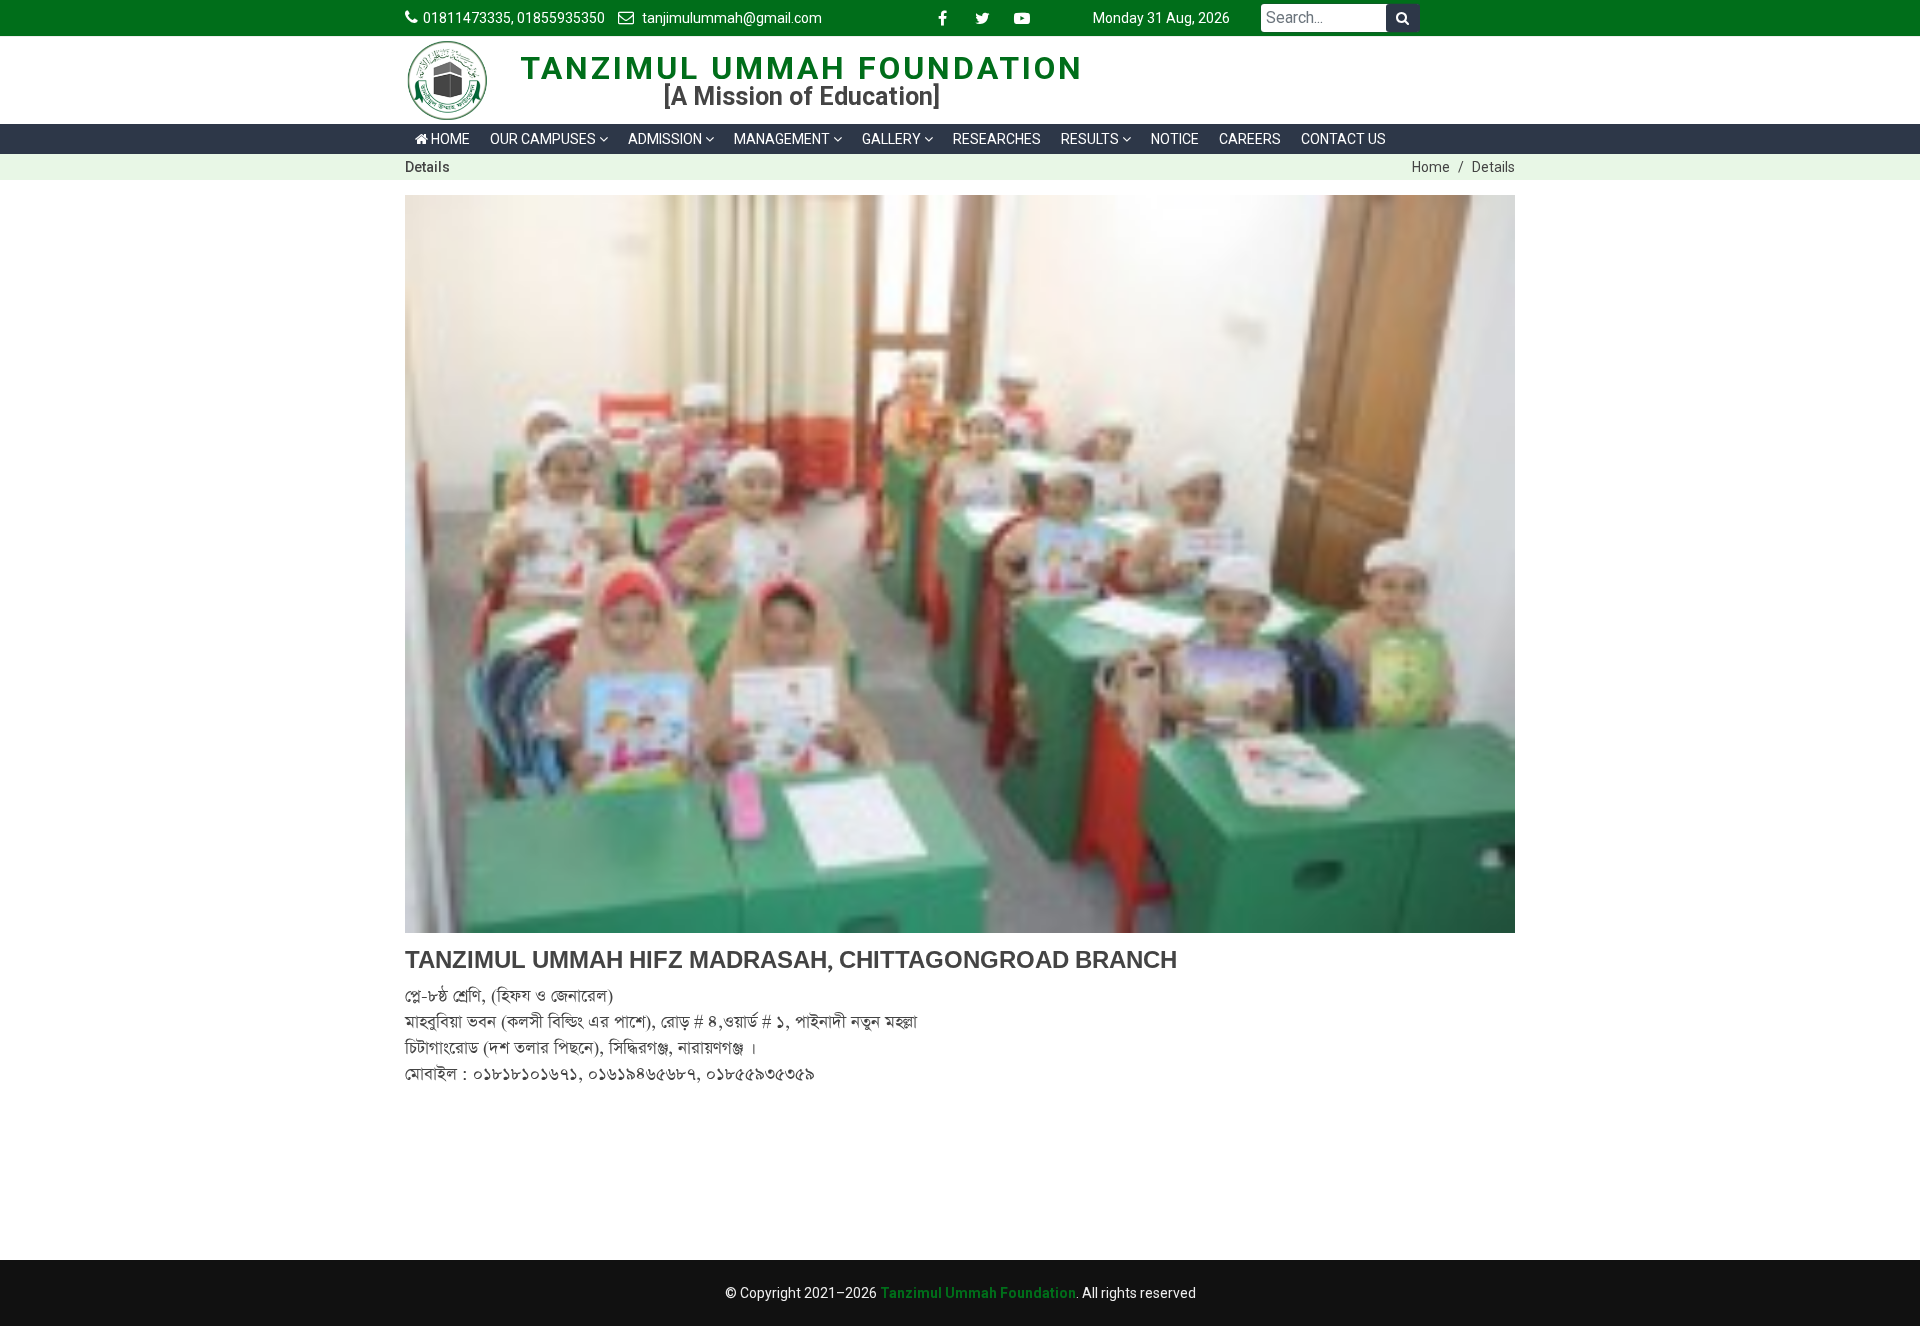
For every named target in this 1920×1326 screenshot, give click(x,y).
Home (449, 139)
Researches (997, 139)
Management (782, 139)
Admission (665, 139)
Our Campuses (543, 139)
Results (1090, 139)
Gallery (891, 139)
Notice (1175, 139)
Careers (1250, 139)
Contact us (1343, 139)
